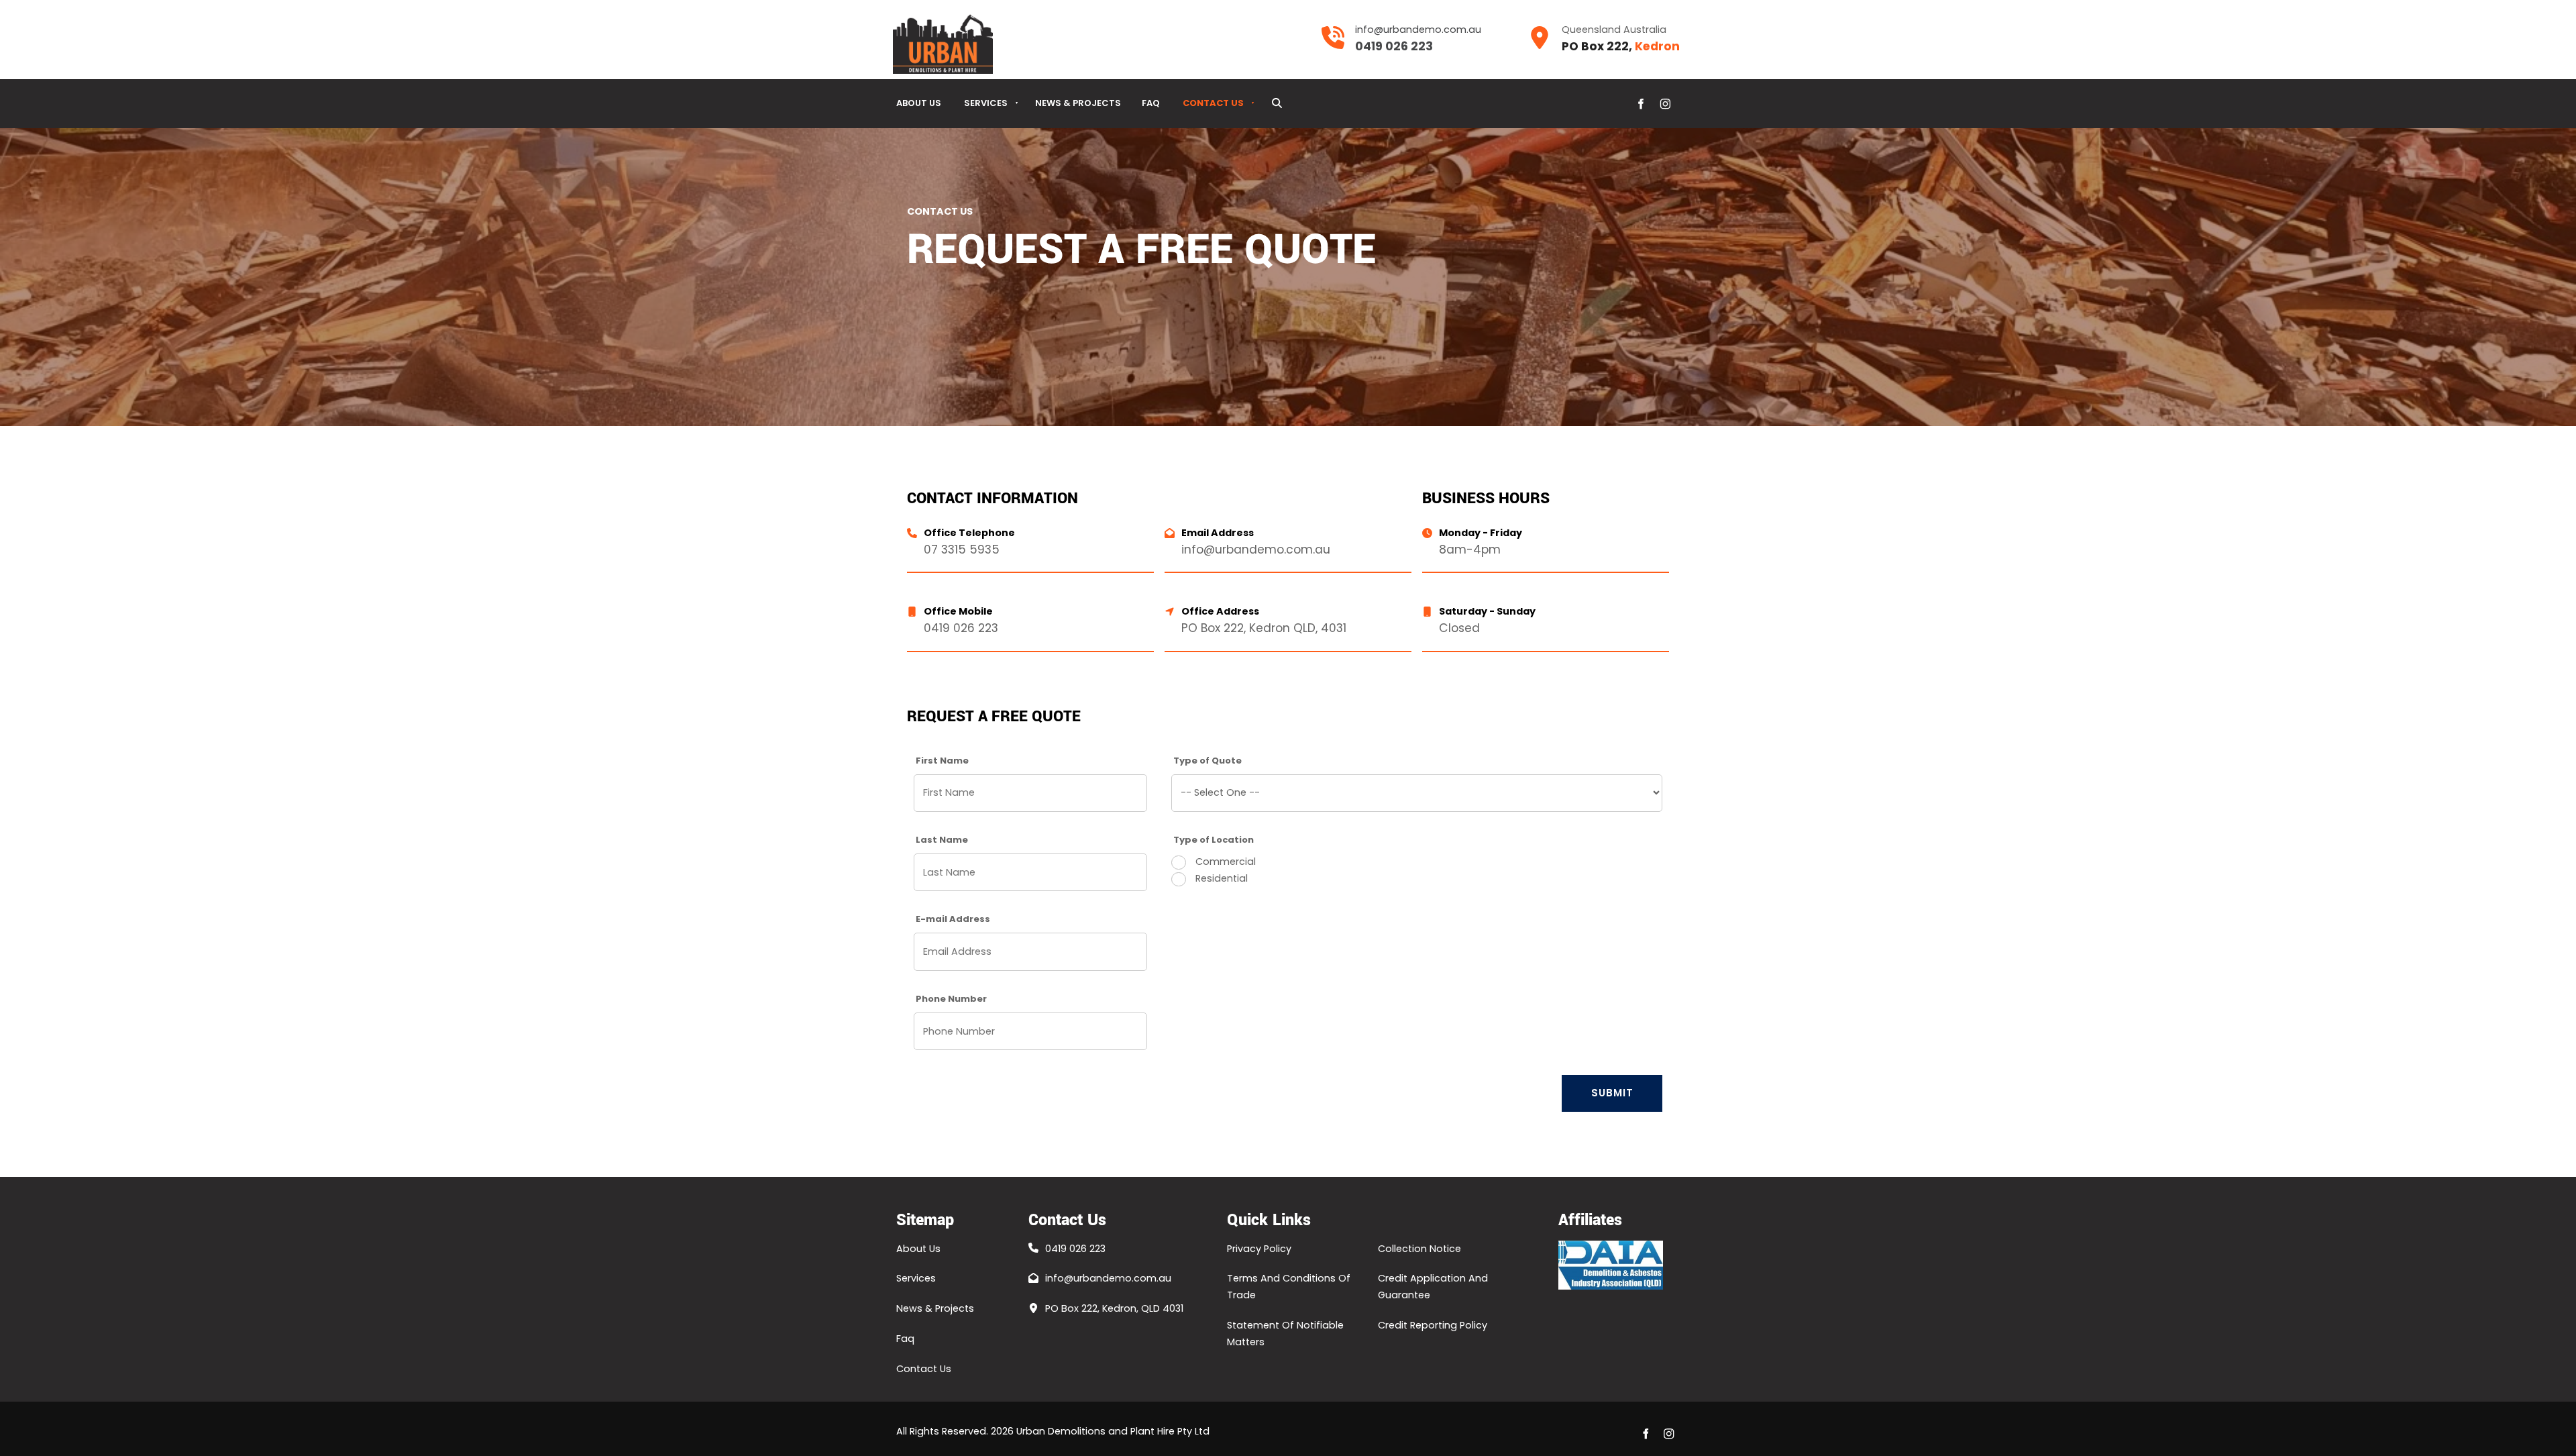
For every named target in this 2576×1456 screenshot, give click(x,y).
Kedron (1657, 46)
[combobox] (1417, 793)
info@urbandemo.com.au (1108, 1278)
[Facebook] (1641, 104)
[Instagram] (1665, 104)
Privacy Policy (1259, 1249)
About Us (919, 103)
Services (986, 103)
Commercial (1224, 862)
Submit (1612, 1093)
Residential (1220, 878)
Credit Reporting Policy (1433, 1325)
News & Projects (1078, 103)
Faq (1151, 103)
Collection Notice (1419, 1249)
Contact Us (1213, 103)
